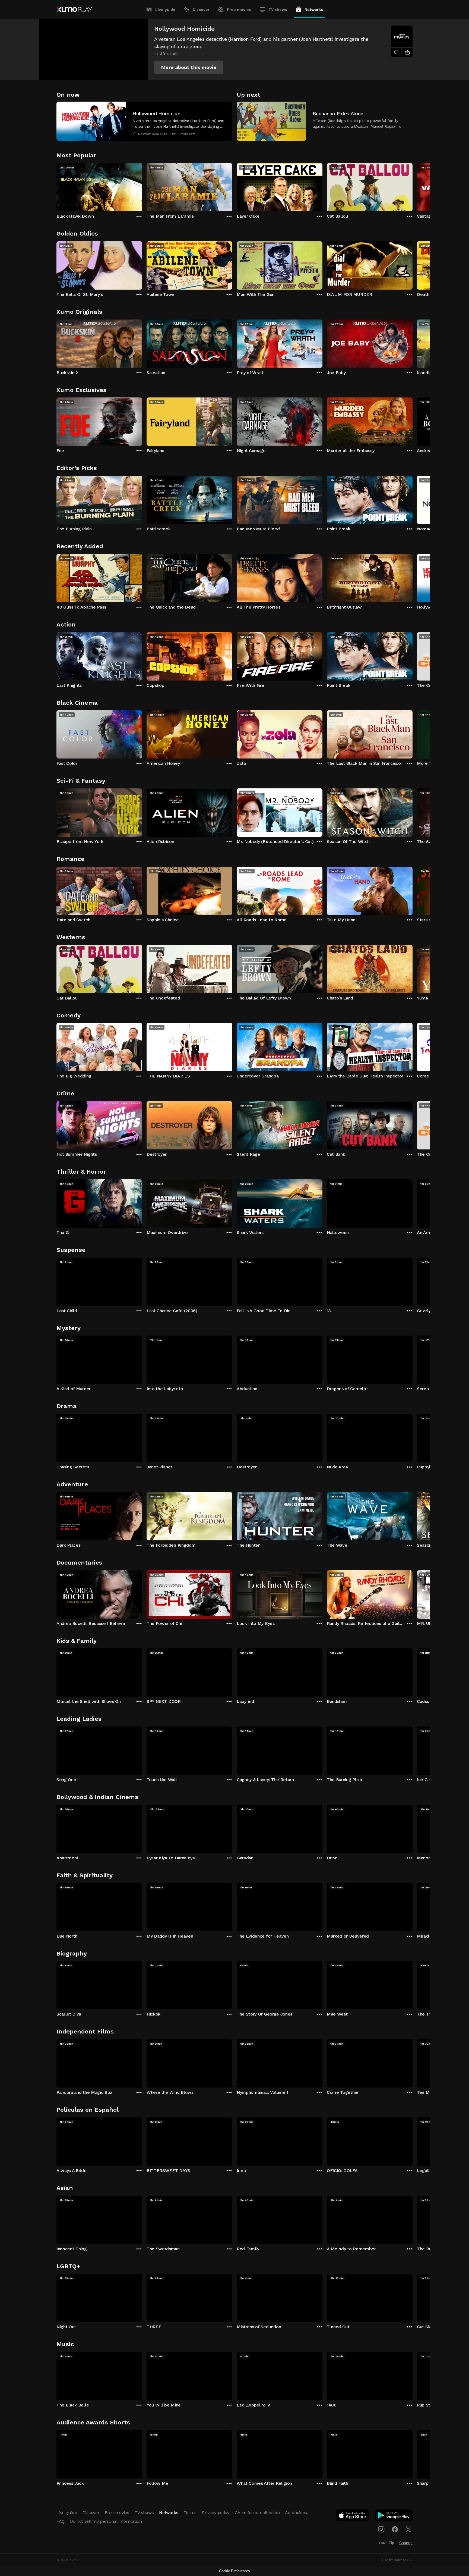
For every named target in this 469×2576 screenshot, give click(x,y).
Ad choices (296, 2513)
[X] (408, 2529)
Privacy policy (216, 2513)
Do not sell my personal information (106, 2521)
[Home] (74, 10)
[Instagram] (381, 2529)
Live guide (165, 10)
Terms (190, 2513)
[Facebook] (395, 2529)
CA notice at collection (257, 2513)
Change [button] (406, 2543)
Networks (314, 10)
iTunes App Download (353, 2517)
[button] (189, 67)
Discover (201, 10)
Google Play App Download (394, 2517)
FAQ (61, 2521)
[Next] (413, 186)
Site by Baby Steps (397, 2560)
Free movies (239, 10)
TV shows (278, 10)
